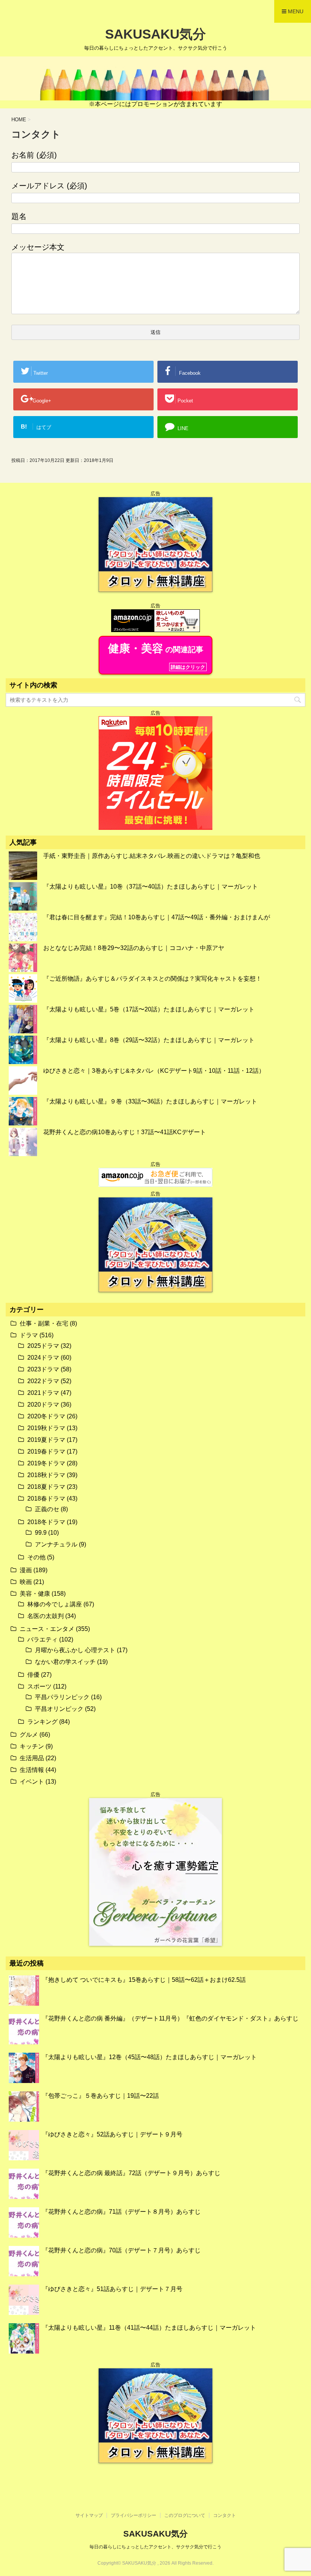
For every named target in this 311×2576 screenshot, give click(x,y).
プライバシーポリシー (134, 2515)
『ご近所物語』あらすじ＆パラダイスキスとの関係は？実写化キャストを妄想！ (152, 979)
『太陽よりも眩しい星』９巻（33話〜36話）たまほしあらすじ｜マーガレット (150, 1101)
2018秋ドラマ (46, 1475)
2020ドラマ (43, 1405)
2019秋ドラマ (46, 1428)
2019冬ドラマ (46, 1463)
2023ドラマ (43, 1369)
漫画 (26, 1570)
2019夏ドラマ (46, 1440)
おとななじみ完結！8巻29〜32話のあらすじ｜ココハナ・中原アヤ (134, 948)
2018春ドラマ (46, 1498)
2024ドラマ (43, 1358)
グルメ (29, 1735)
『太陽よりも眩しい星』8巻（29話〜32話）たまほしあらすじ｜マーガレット (149, 1040)
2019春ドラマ (46, 1452)
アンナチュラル (56, 1544)
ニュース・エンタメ (47, 1629)
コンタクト (225, 2515)
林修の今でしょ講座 (55, 1604)
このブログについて (185, 2515)
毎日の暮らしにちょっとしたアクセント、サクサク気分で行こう (155, 2547)
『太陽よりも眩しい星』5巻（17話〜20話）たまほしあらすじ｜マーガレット (149, 1009)
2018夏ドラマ (46, 1487)
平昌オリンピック (59, 1709)
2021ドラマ (43, 1393)
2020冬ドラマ (46, 1416)
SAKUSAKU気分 (155, 34)
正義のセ (47, 1509)
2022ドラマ (43, 1381)
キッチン (32, 1746)
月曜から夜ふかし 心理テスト (75, 1650)
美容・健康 (35, 1594)
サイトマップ (89, 2515)
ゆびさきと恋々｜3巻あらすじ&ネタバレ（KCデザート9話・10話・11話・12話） (154, 1071)
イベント (32, 1782)
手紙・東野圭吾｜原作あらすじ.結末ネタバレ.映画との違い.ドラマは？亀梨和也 (152, 856)
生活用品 (32, 1758)
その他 (36, 1557)
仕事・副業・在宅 (44, 1323)
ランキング (42, 1722)
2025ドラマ (43, 1346)
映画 (26, 1582)
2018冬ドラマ (46, 1522)
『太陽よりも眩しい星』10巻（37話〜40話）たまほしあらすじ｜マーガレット (151, 887)
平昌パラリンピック (62, 1697)
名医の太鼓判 (46, 1616)
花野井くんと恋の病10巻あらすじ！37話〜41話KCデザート (125, 1132)
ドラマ (29, 1335)
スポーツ (39, 1686)
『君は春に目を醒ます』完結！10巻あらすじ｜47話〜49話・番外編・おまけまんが (157, 917)
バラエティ (42, 1639)
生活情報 (32, 1770)
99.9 (41, 1533)
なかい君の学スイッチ (65, 1662)
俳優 (33, 1675)
